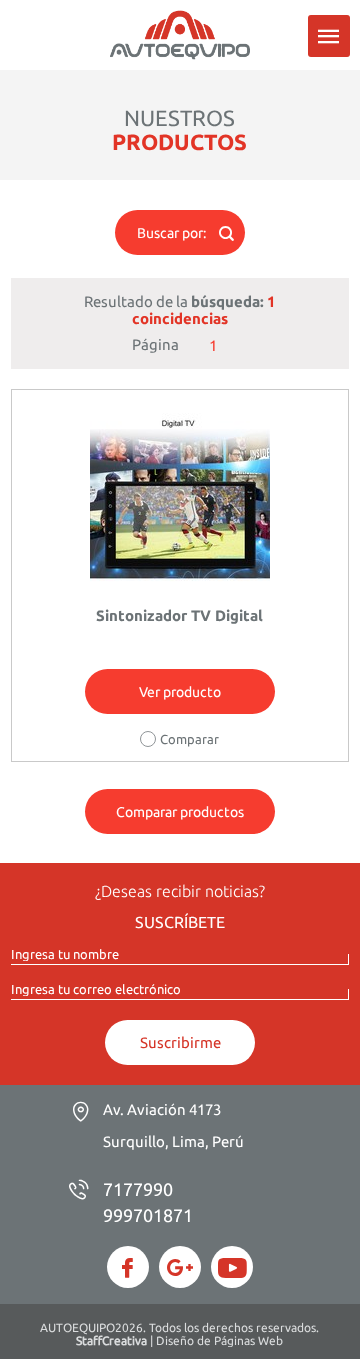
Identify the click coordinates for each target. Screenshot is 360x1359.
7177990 (138, 1189)
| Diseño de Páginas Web (179, 1340)
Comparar (189, 739)
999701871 (148, 1215)
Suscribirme (180, 1042)
